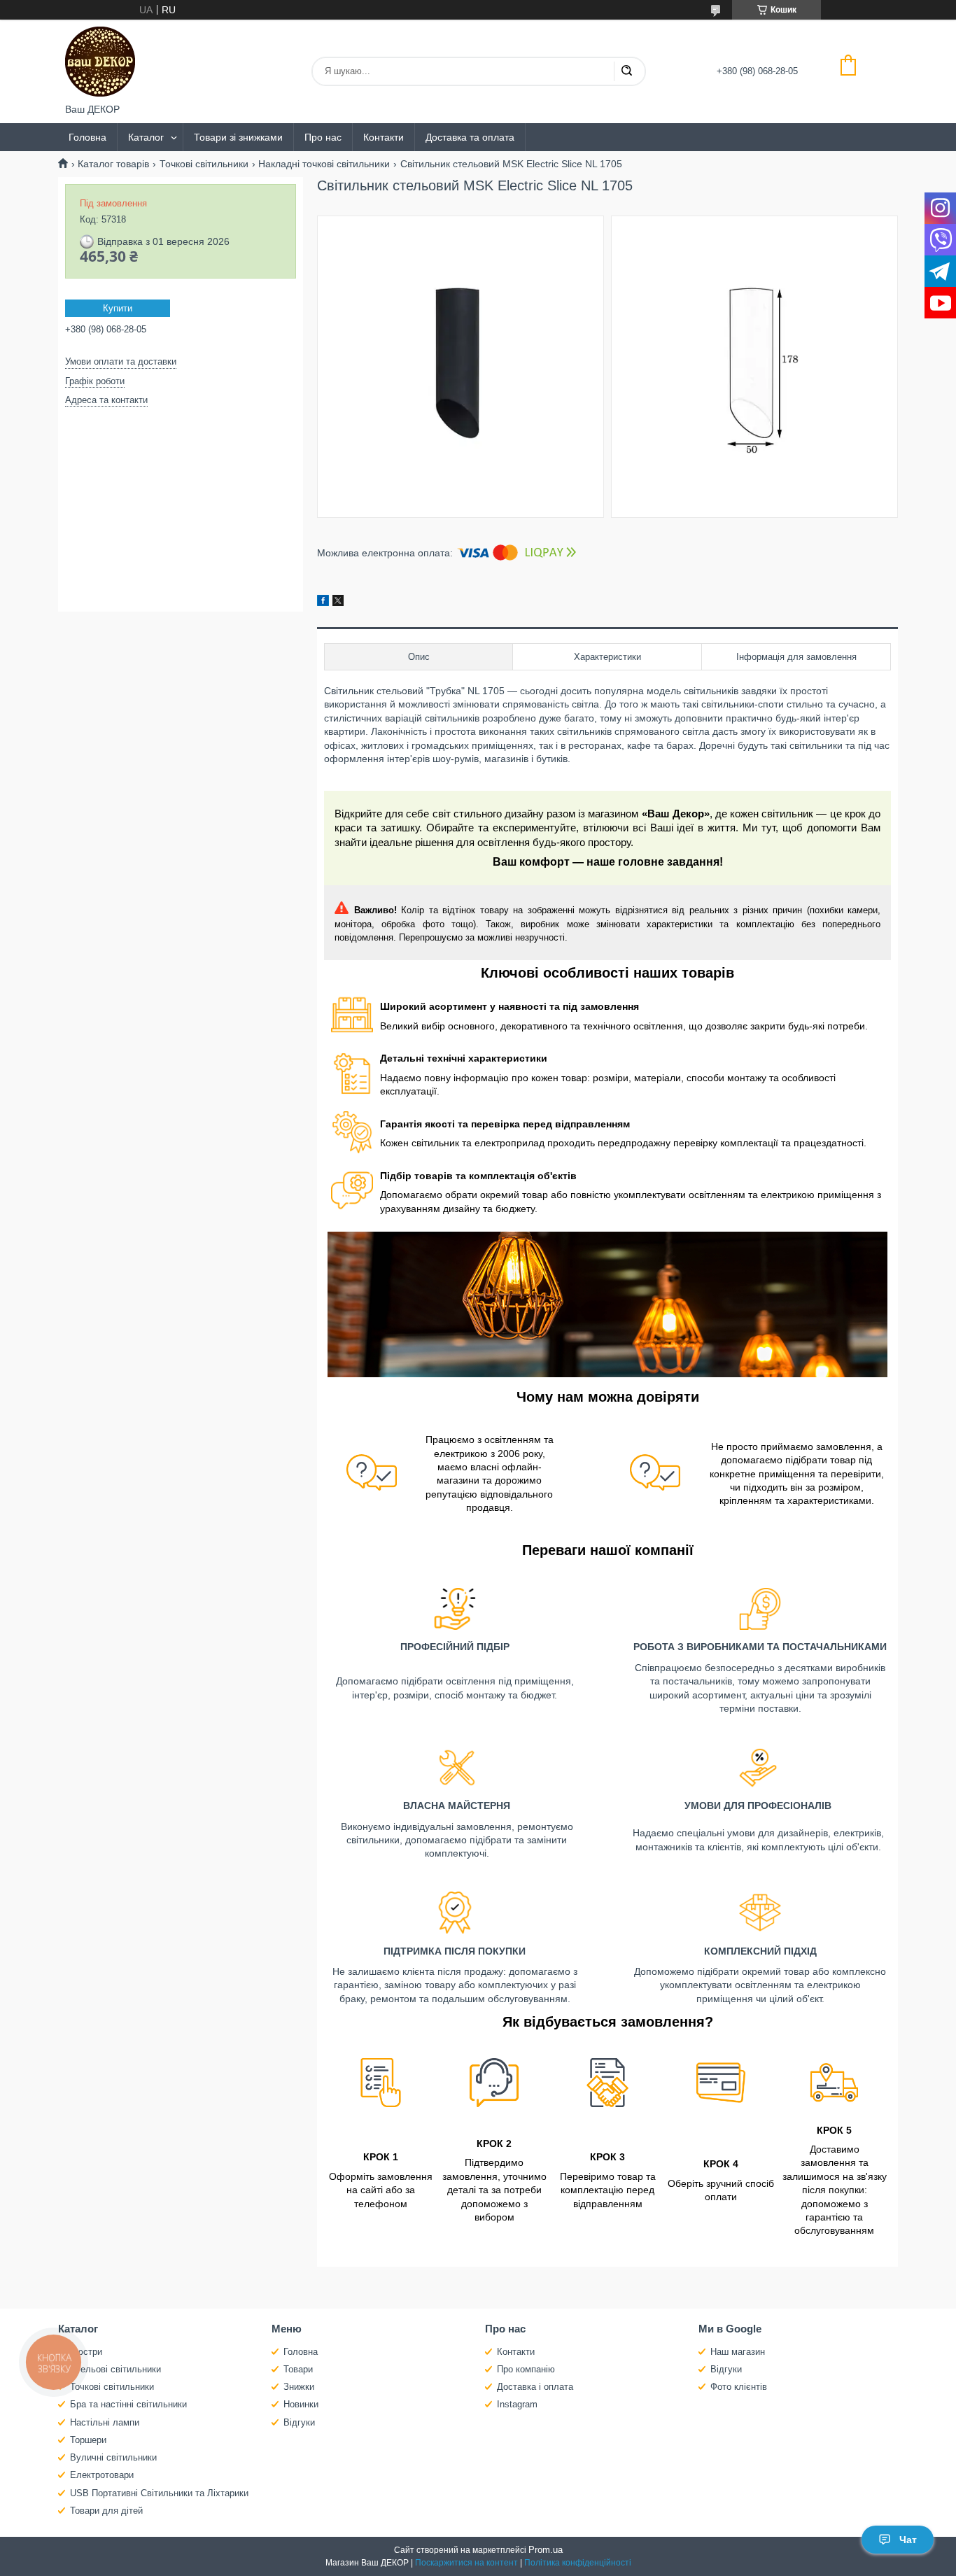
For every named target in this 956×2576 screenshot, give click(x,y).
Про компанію (526, 2369)
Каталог (146, 137)
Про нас (323, 137)
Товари (298, 2369)
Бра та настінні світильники (128, 2404)
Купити (118, 308)
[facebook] (323, 603)
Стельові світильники (115, 2369)
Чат (908, 2540)
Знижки (299, 2387)
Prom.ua (546, 2550)
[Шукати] (626, 71)
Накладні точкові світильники (324, 164)
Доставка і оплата (535, 2387)
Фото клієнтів (739, 2387)
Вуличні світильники (113, 2457)
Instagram (517, 2404)
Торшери (88, 2440)
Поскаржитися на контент (466, 2563)
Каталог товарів (113, 164)
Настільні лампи (105, 2422)
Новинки (301, 2404)
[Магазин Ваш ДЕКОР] (100, 62)
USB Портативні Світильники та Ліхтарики (159, 2493)
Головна (87, 137)
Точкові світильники (204, 164)
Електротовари (102, 2475)
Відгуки (299, 2422)
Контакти (384, 137)
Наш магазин (738, 2352)
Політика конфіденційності (578, 2563)
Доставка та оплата (470, 137)
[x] (338, 603)
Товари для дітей (106, 2511)
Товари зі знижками (238, 137)
